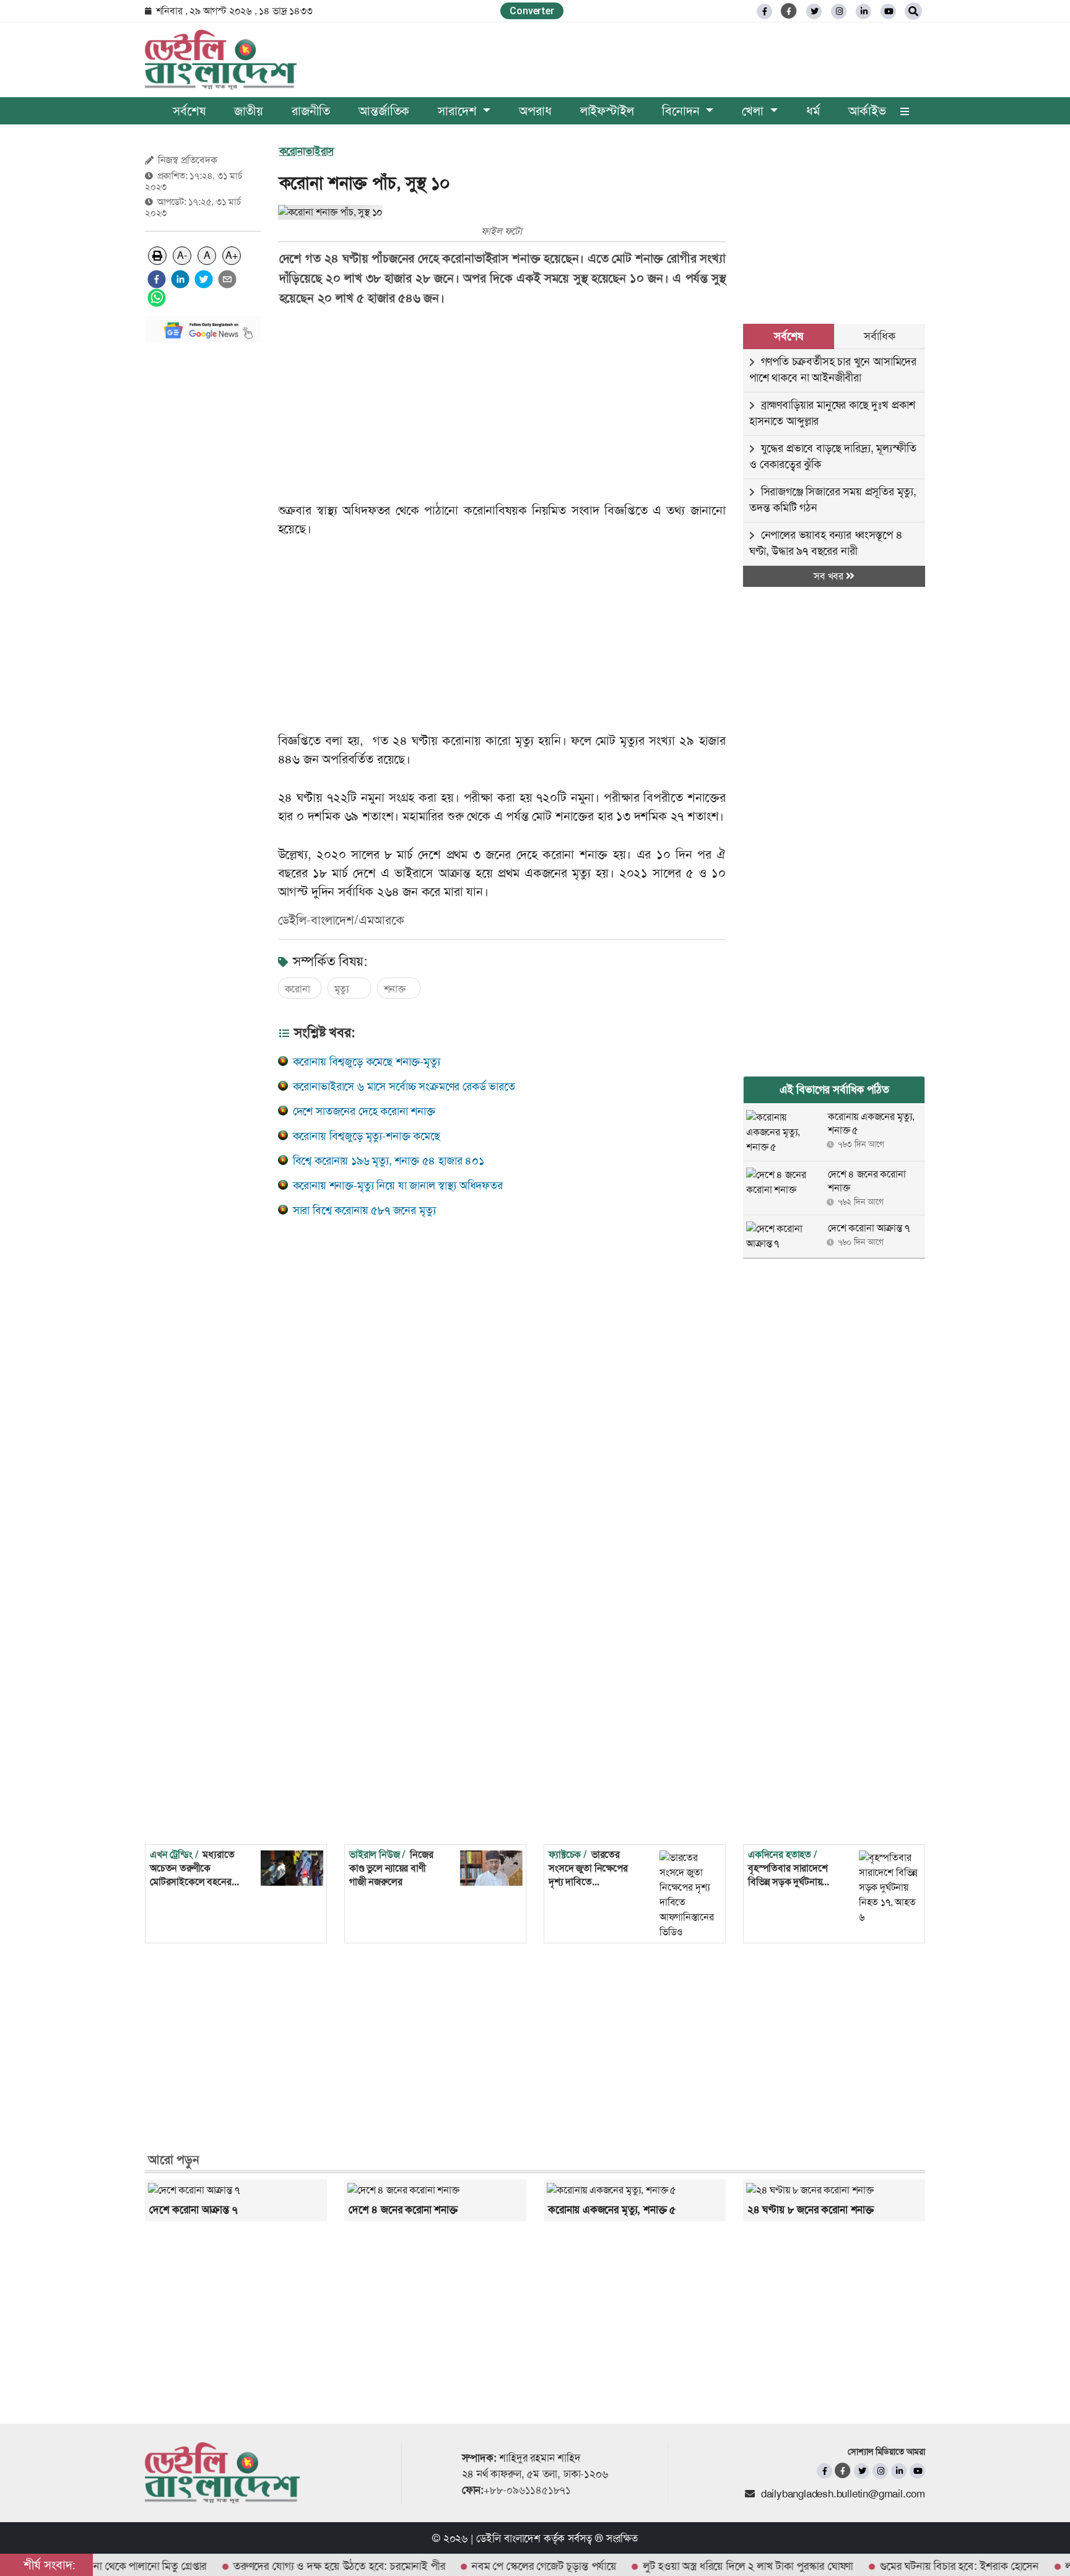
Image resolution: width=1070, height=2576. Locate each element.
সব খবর (830, 576)
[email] (227, 279)
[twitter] (814, 11)
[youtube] (917, 2471)
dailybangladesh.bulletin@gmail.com (843, 2494)
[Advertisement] (203, 538)
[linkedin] (863, 11)
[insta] (880, 2471)
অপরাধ (535, 111)
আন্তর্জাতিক (384, 111)
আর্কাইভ (867, 111)
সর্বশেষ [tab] (788, 336)
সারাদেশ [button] (459, 111)
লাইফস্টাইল (607, 111)
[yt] (888, 11)
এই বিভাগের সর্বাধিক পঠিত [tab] (834, 1090)
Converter (532, 11)
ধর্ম (813, 111)
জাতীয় (249, 111)
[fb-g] (789, 11)
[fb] (764, 11)
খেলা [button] (754, 111)
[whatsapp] (157, 298)
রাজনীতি (311, 111)
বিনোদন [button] (682, 111)
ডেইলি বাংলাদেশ (508, 2538)
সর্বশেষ (189, 111)
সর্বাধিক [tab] (879, 336)
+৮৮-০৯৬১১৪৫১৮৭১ (527, 2490)
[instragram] (839, 11)
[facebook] (157, 279)
